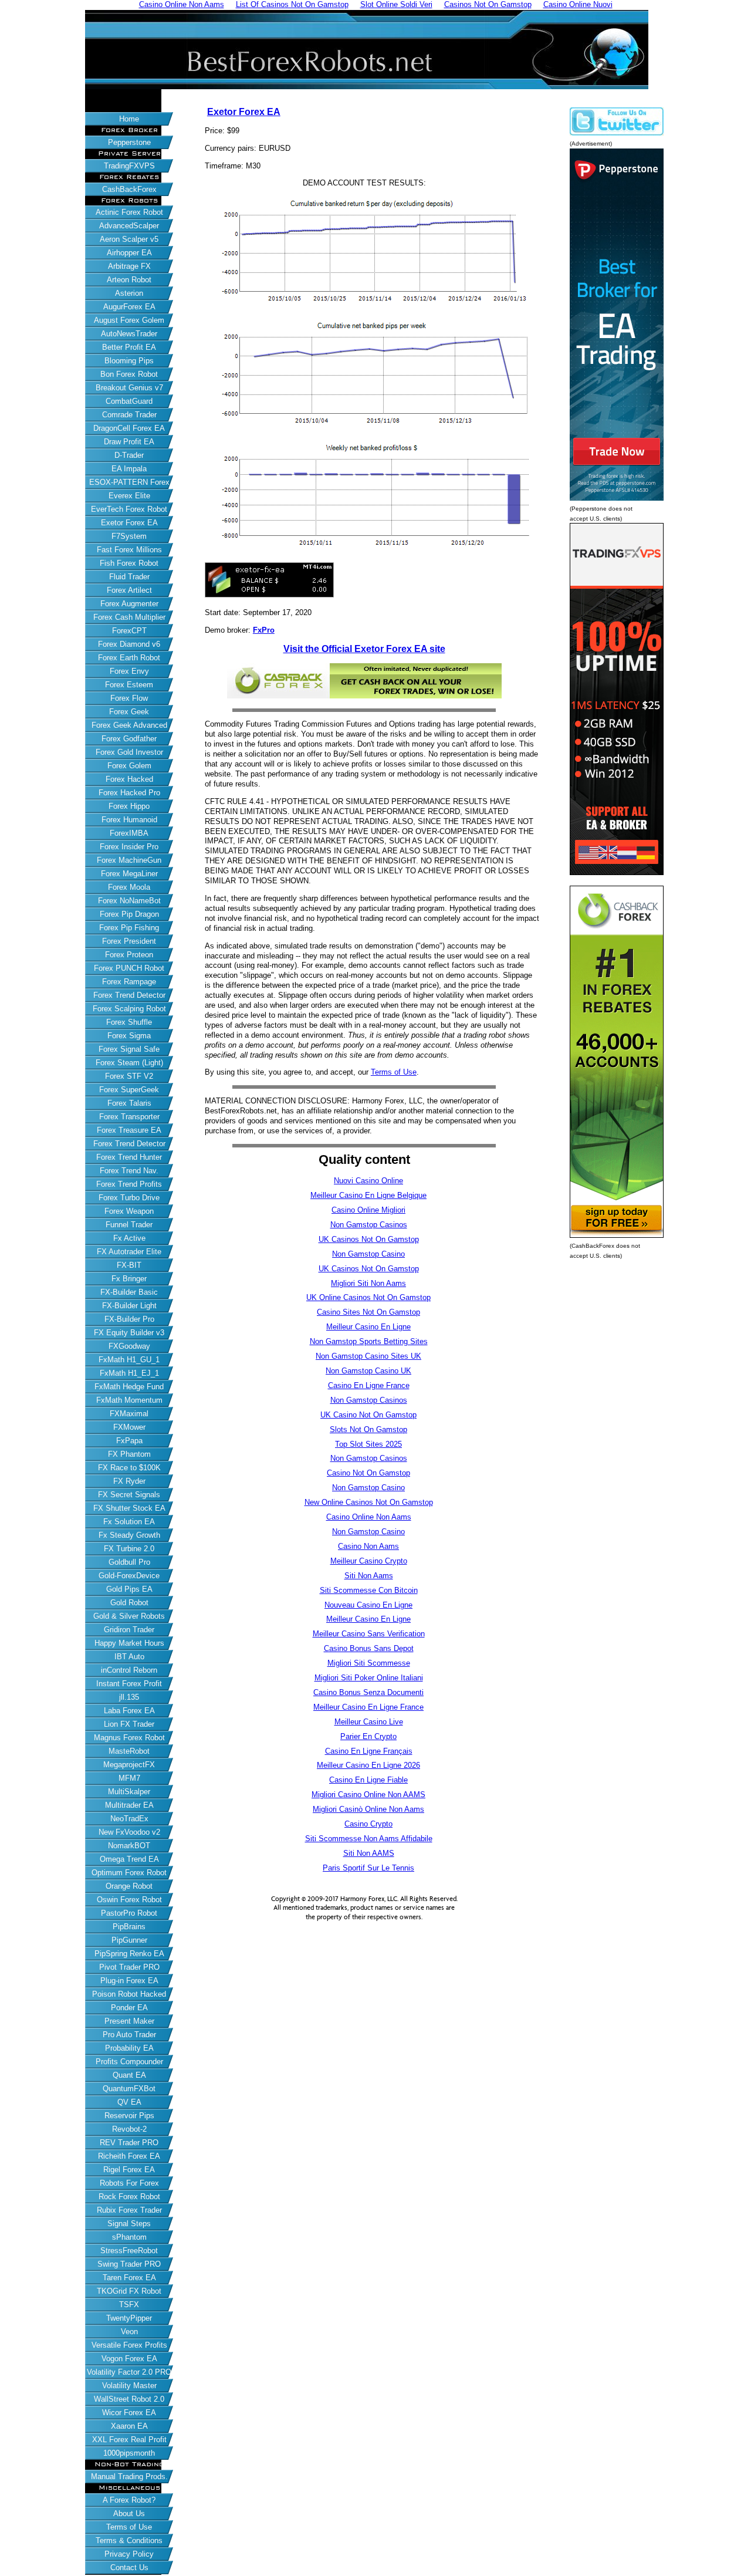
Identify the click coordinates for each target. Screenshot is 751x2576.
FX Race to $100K (129, 1468)
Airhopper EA (129, 253)
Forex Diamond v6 (129, 644)
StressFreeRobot (129, 2251)
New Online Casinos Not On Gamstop (369, 1502)
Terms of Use (129, 2527)
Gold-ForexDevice (129, 1576)
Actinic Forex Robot (129, 212)
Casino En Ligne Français (369, 1751)
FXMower (129, 1427)
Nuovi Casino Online (368, 1181)
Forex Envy (129, 671)
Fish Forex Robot (129, 563)
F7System (129, 536)
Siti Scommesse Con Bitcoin (369, 1590)
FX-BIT (129, 1265)
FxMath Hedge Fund (129, 1387)
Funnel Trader (129, 1225)
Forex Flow (129, 698)
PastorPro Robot (129, 1913)
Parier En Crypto (368, 1736)
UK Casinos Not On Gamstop (369, 1239)
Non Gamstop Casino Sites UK (368, 1356)
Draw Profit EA (129, 442)
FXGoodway (129, 1346)
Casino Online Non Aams (369, 1517)
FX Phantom (129, 1454)
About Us (129, 2513)
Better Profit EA (129, 347)
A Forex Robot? (129, 2500)
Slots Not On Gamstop (368, 1429)
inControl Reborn (129, 1670)
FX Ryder (129, 1481)
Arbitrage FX (129, 266)
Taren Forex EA (129, 2278)
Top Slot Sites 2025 (368, 1444)
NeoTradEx (129, 1819)
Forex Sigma (129, 1036)
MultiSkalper (129, 1792)
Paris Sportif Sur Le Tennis (368, 1868)
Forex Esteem (129, 685)
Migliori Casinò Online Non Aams (368, 1809)
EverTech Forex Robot (129, 509)
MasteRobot (129, 1751)
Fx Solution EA (129, 1522)
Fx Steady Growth (129, 1535)
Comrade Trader (129, 415)
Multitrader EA (129, 1805)
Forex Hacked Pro (129, 793)
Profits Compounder (129, 2062)
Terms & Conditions (129, 2540)
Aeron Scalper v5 (129, 239)
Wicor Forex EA (129, 2413)
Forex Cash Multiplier (129, 617)
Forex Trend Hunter (129, 1157)
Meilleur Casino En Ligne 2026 (368, 1765)
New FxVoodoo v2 (129, 1832)
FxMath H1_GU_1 (129, 1360)
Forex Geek (129, 712)
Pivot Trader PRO (129, 1967)
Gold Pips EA (129, 1589)
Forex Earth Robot (129, 658)
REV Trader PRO (129, 2143)
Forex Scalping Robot (129, 1009)
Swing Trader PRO (129, 2264)
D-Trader (129, 455)
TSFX (129, 2305)
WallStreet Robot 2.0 (129, 2399)
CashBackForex (129, 189)
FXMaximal (129, 1414)
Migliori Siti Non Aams (368, 1283)
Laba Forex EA (129, 1711)
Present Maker (129, 2021)
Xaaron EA (129, 2426)
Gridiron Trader (129, 1630)
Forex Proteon (129, 955)
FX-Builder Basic (129, 1292)
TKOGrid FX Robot (129, 2291)
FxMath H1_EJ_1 (129, 1373)
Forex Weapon (129, 1211)
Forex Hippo (129, 806)
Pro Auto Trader (129, 2035)
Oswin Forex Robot (129, 1900)
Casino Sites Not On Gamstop (368, 1312)
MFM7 (129, 1778)
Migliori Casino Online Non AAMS (368, 1795)
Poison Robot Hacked (129, 1994)
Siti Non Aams (369, 1576)
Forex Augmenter (129, 604)
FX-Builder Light (129, 1306)
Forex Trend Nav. (129, 1171)
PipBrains (129, 1927)
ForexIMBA (129, 833)
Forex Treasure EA (129, 1130)
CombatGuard (129, 401)
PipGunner (129, 1940)
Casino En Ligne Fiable (368, 1780)
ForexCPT (129, 631)
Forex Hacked (129, 779)
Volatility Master (129, 2386)
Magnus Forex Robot (129, 1738)
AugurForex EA (129, 307)
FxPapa (129, 1441)
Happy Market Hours (129, 1643)
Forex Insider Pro (129, 847)
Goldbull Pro (129, 1562)
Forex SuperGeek (129, 1090)
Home (129, 119)
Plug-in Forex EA (129, 1981)
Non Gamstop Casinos (369, 1225)
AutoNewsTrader (129, 334)
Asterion (129, 293)
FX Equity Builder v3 (129, 1333)
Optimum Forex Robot (129, 1873)
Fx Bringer (129, 1279)
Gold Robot (129, 1603)
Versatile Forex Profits (129, 2345)
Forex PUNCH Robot (129, 968)
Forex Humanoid (129, 820)
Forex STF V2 (129, 1076)
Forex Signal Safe (129, 1049)
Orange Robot (129, 1886)
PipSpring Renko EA (129, 1954)
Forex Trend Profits (129, 1184)
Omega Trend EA (129, 1859)
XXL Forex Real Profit (129, 2440)
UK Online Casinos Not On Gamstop (368, 1297)
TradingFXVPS (129, 166)
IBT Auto (129, 1657)
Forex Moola (129, 887)
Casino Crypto (368, 1824)
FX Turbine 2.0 (129, 1549)
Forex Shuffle (129, 1022)
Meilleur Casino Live (369, 1722)
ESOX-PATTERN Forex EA (129, 483)
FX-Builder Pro (129, 1319)
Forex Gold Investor (129, 752)
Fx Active (129, 1238)
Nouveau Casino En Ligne (368, 1605)
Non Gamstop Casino (368, 1254)
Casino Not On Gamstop (368, 1473)
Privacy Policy (129, 2554)
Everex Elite (129, 496)
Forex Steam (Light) (129, 1063)
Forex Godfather (129, 739)
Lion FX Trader (129, 1724)
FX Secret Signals (129, 1495)
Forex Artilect (129, 590)
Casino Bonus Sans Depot (369, 1648)
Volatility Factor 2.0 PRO (129, 2372)
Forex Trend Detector (129, 995)
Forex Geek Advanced (129, 725)
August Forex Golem (129, 320)
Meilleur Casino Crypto (369, 1561)
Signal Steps (129, 2224)
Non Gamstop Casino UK (368, 1371)
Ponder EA (129, 2008)
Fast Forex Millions (129, 550)
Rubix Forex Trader (129, 2210)
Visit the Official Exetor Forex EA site (364, 649)
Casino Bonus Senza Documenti (368, 1692)
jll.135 (129, 1697)
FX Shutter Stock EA (129, 1508)
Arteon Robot (129, 280)
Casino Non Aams (368, 1546)
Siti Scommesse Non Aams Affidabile (369, 1839)
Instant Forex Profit (129, 1684)
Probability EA (129, 2048)
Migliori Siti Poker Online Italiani (369, 1678)
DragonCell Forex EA (129, 428)
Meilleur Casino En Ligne (368, 1327)
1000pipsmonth (129, 2453)
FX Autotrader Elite (129, 1252)
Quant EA (129, 2075)
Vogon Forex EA (129, 2359)
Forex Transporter (129, 1117)
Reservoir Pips (129, 2116)
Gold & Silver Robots (129, 1616)
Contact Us (129, 2567)
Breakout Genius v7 (129, 388)
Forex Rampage (129, 982)
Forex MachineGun (129, 860)
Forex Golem (129, 766)
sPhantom (129, 2237)
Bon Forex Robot (129, 374)
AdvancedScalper (129, 226)
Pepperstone (129, 142)
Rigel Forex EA (129, 2170)
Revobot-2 (129, 2129)
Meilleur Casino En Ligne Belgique (368, 1195)
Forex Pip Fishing (129, 928)
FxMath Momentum (129, 1400)
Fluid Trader (129, 577)
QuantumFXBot (129, 2089)
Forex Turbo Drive (129, 1198)
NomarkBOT (129, 1846)
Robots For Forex (129, 2183)
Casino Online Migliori (368, 1210)
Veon (129, 2332)
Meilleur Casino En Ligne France (368, 1707)
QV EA (129, 2102)
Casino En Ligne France (369, 1385)
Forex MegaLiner (129, 874)
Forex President (129, 941)
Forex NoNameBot (129, 901)
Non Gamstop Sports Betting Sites (369, 1341)
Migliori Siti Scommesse (369, 1663)
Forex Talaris (129, 1103)
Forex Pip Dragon (129, 914)
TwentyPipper (129, 2318)
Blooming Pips (129, 361)
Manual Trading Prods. (129, 2477)
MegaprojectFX (129, 1765)
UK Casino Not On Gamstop (368, 1415)
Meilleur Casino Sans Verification (369, 1634)
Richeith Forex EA (129, 2156)
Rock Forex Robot (129, 2197)
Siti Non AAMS (369, 1853)
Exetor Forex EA (129, 523)
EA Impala (129, 469)
